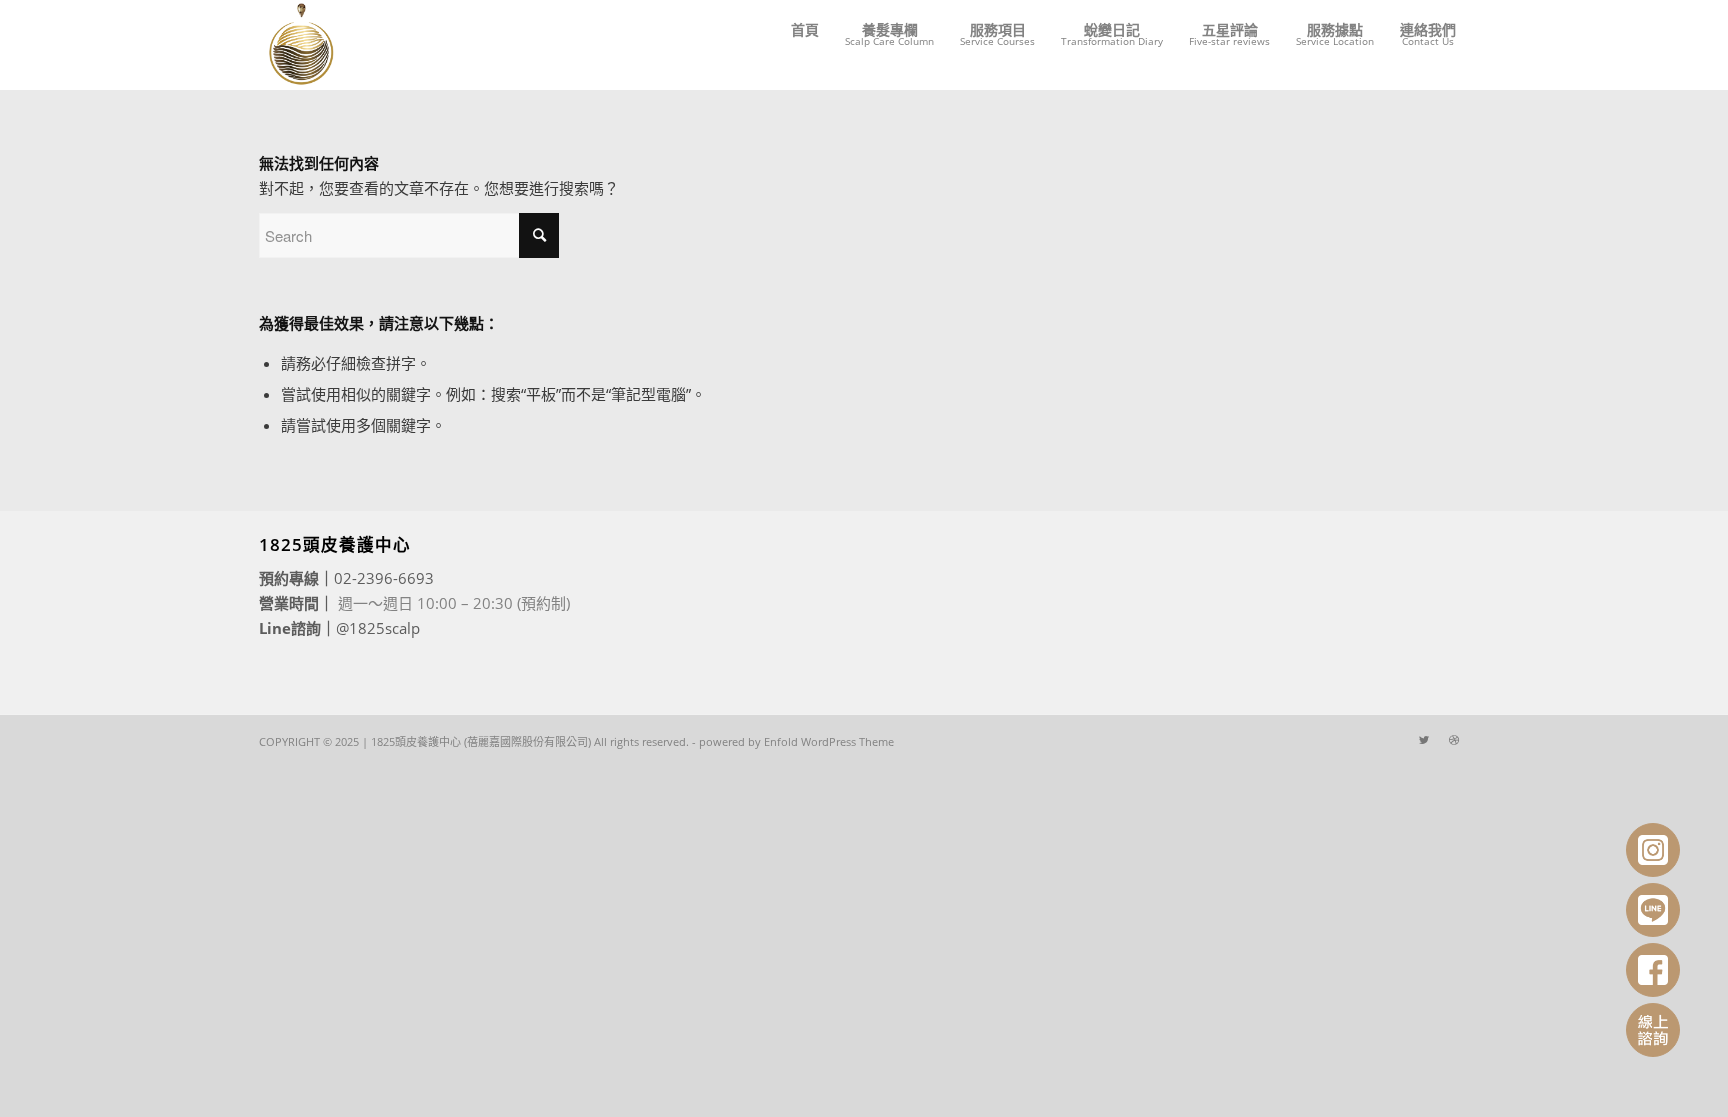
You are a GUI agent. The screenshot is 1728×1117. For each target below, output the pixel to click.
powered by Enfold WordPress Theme (796, 741)
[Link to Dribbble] (1454, 740)
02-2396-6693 (384, 578)
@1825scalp (378, 628)
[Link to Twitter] (1424, 740)
